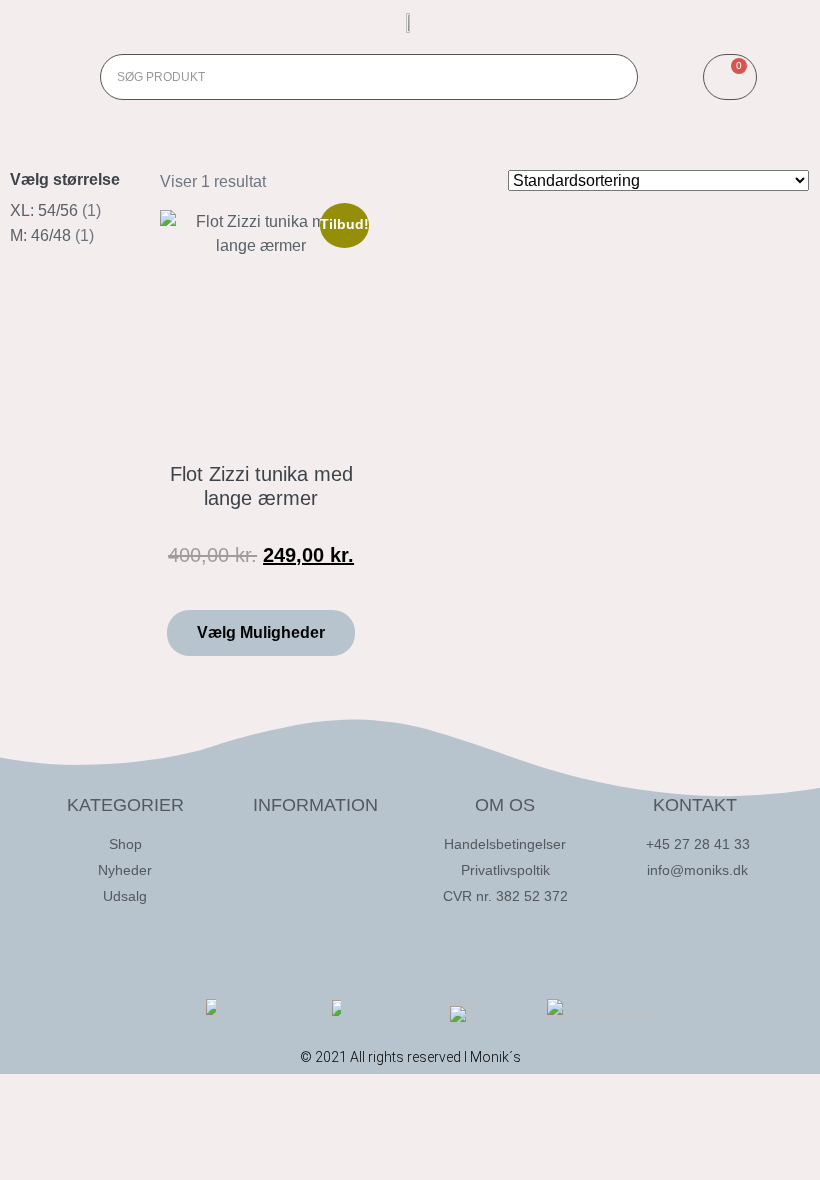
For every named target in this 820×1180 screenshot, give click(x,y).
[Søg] (614, 77)
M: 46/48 (40, 235)
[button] (55, 76)
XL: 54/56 (44, 210)
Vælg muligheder (261, 632)
